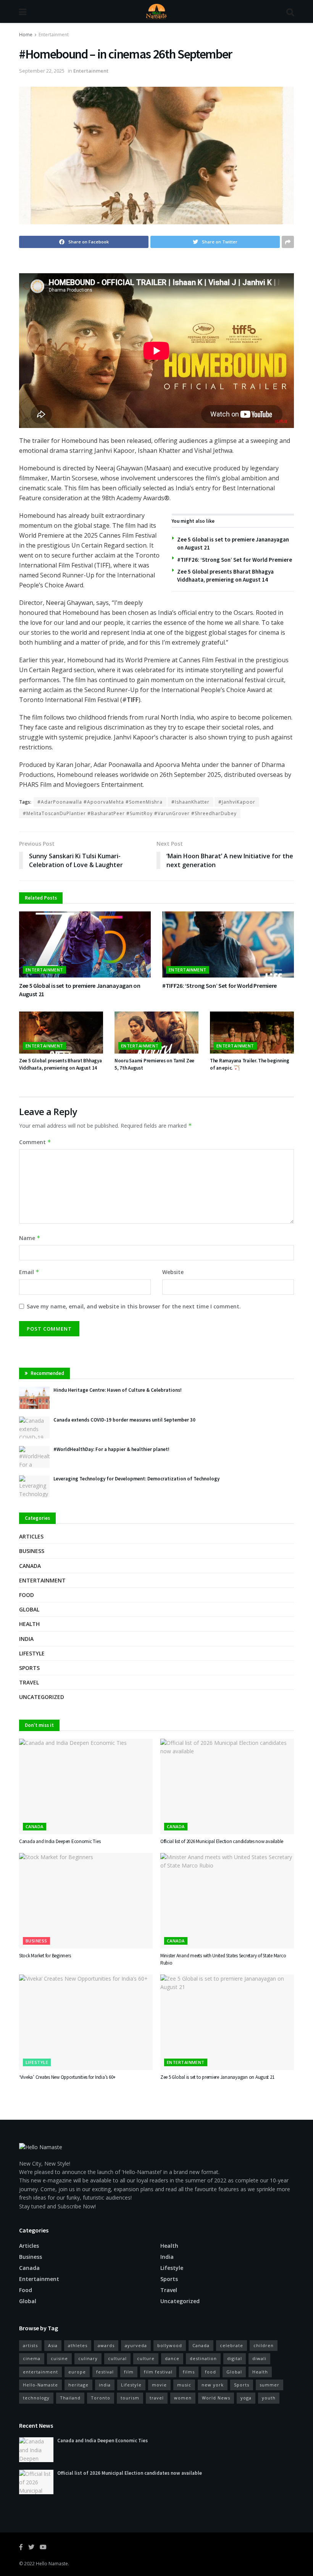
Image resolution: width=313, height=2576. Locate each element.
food (211, 2372)
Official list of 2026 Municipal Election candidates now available (222, 1841)
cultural (117, 2358)
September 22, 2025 (42, 71)
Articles (31, 1536)
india (105, 2385)
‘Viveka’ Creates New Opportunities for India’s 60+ (67, 2077)
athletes (78, 2345)
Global (29, 1609)
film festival (158, 2372)
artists (30, 2345)
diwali (259, 2358)
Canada (30, 1566)
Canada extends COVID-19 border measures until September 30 (124, 1420)
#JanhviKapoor (237, 802)
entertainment (40, 2372)
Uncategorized (42, 1697)
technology (36, 2398)
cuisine (59, 2358)
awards (106, 2345)
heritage (78, 2385)
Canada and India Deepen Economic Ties (60, 1841)
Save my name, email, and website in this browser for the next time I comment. (134, 1306)
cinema (32, 2358)
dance (172, 2358)
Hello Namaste (52, 2564)
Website (173, 1272)
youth (269, 2398)
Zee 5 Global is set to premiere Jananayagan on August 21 (217, 2077)
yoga (246, 2398)
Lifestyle (32, 1653)
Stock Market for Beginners (45, 1956)
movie (159, 2385)
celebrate (232, 2345)
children (264, 2345)
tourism (130, 2398)
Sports (29, 1668)
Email (29, 1272)
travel (157, 2398)
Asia (53, 2345)
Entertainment (54, 35)
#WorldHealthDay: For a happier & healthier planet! (111, 1449)
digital (235, 2358)
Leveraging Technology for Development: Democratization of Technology (136, 1479)
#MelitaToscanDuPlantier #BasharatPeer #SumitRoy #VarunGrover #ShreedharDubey (130, 813)
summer (269, 2385)
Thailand (70, 2398)
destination (203, 2358)
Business (32, 1551)
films (189, 2372)
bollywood (170, 2345)
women (183, 2398)
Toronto (101, 2398)
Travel (29, 1682)
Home (26, 35)
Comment (35, 1142)
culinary (88, 2358)
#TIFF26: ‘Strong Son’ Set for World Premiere (235, 560)
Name (30, 1238)
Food (27, 1595)
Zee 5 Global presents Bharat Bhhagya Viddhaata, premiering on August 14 (61, 1064)
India (26, 1639)
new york (213, 2385)
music (184, 2385)
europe (77, 2372)
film (129, 2372)
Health (29, 1624)
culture (146, 2358)
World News (216, 2398)
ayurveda (136, 2345)
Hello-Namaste (40, 2385)
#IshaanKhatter (190, 802)
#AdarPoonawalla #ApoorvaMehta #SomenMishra (100, 802)
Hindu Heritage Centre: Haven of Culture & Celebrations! (118, 1390)
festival (105, 2372)
